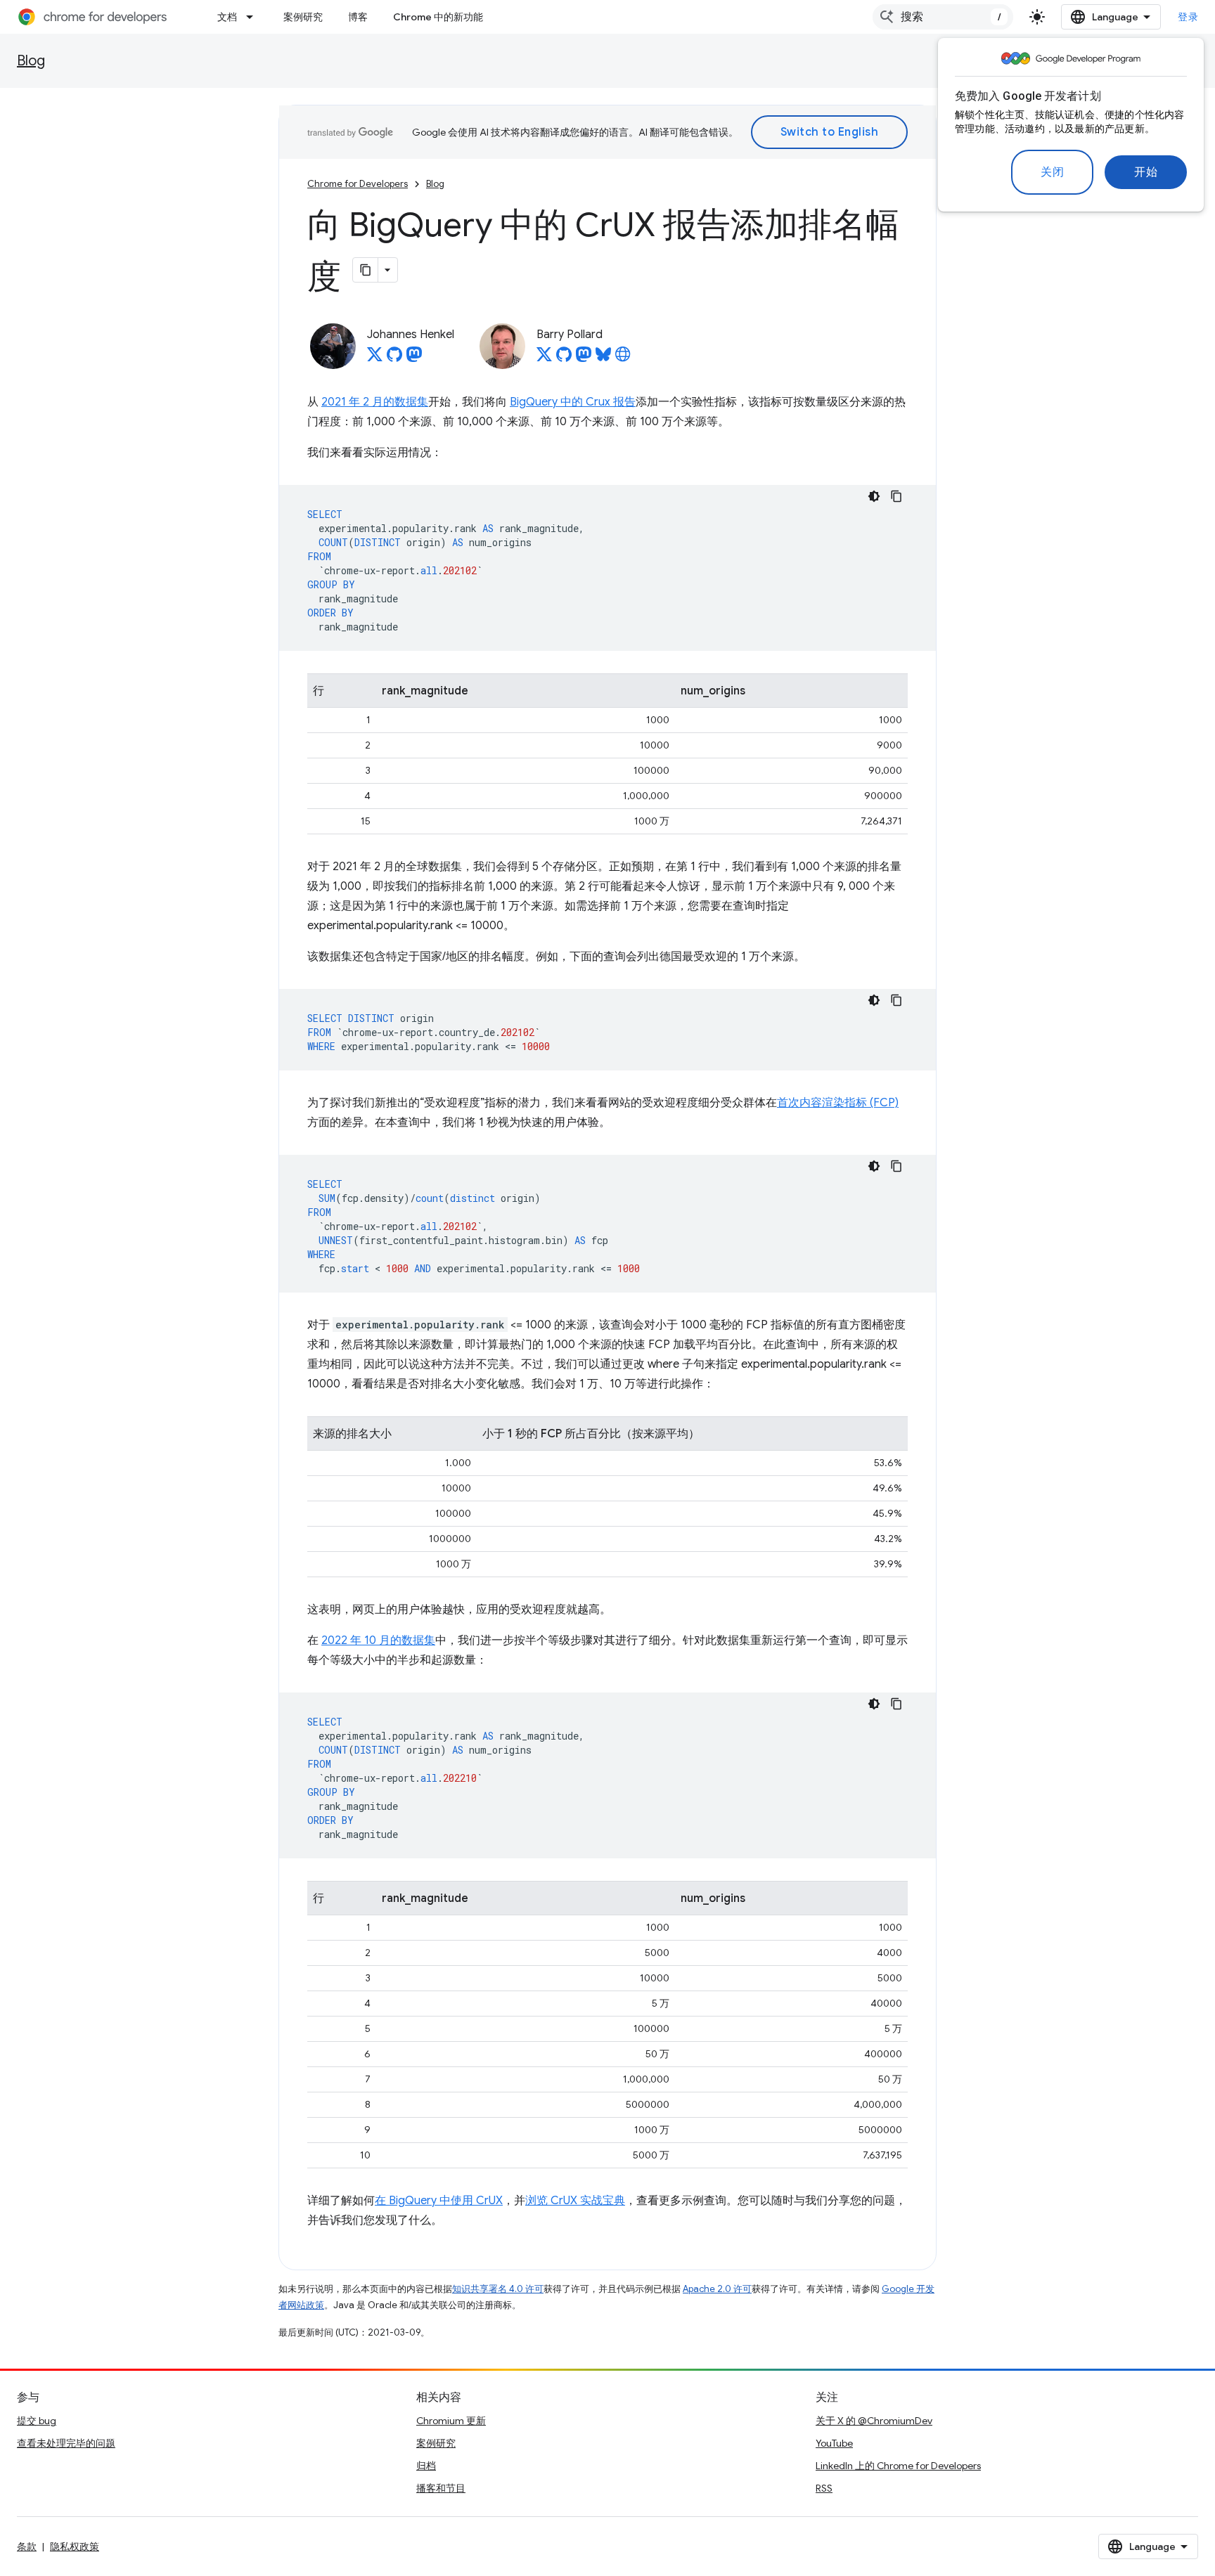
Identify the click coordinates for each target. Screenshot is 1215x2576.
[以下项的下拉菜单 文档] (254, 17)
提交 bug (37, 2421)
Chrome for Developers (358, 184)
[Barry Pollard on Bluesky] (603, 358)
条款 (27, 2546)
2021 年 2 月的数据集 (375, 402)
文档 (227, 17)
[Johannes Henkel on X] (375, 358)
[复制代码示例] (896, 496)
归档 (426, 2466)
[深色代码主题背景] (874, 496)
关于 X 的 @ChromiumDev (874, 2421)
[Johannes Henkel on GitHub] (394, 358)
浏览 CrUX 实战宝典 (575, 2201)
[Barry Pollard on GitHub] (564, 358)
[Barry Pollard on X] (544, 358)
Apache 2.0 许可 (717, 2289)
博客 (358, 17)
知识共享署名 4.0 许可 (498, 2289)
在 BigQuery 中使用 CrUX (439, 2201)
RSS (824, 2488)
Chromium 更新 (451, 2421)
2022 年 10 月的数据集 (378, 1640)
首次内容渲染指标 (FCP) (838, 1103)
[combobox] (943, 17)
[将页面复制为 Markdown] (366, 270)
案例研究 (303, 17)
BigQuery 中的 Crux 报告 (573, 402)
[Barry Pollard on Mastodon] (584, 358)
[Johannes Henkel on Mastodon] (414, 358)
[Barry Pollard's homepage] (623, 358)
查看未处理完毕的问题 (66, 2443)
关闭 (1052, 172)
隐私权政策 (75, 2546)
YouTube (834, 2443)
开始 (1146, 172)
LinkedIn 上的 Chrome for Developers (898, 2466)
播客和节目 (441, 2488)
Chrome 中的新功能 (438, 17)
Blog (31, 61)
